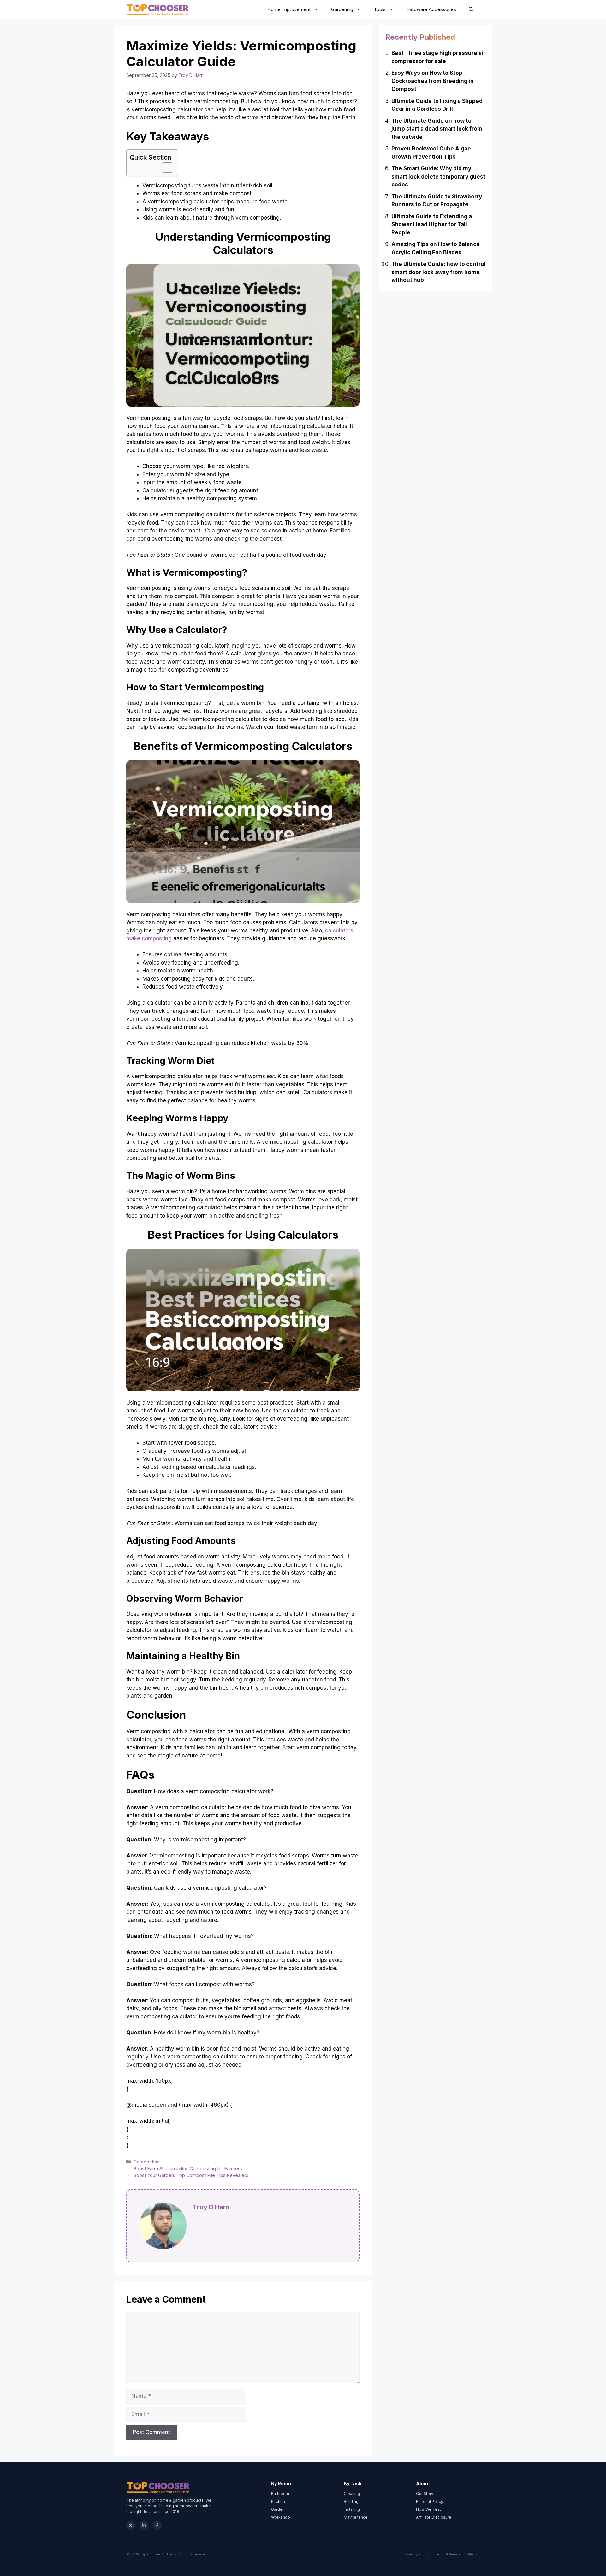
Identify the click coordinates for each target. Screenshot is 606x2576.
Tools (380, 9)
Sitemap (473, 2554)
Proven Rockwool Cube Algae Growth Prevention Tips (431, 153)
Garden (278, 2509)
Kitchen (278, 2501)
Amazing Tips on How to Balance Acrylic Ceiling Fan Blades (436, 248)
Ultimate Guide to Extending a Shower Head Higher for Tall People (432, 224)
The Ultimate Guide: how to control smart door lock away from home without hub (439, 272)
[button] (471, 9)
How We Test (428, 2509)
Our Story (425, 2494)
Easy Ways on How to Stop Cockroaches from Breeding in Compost (433, 81)
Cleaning (352, 2494)
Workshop (281, 2517)
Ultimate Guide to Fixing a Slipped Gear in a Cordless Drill (437, 105)
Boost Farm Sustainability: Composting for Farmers (188, 2169)
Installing (352, 2509)
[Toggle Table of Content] (164, 167)
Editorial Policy (430, 2501)
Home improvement (289, 9)
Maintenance (356, 2517)
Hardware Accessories (431, 9)
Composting (147, 2162)
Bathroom (280, 2494)
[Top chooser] (157, 9)
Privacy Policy (417, 2554)
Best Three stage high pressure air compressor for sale (438, 57)
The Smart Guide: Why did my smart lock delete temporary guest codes (438, 176)
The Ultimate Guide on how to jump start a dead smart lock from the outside (437, 129)
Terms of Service (448, 2554)
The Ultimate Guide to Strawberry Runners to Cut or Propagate (437, 201)
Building (351, 2501)
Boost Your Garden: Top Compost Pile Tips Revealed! (191, 2175)
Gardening (342, 9)
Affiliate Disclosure (434, 2517)
